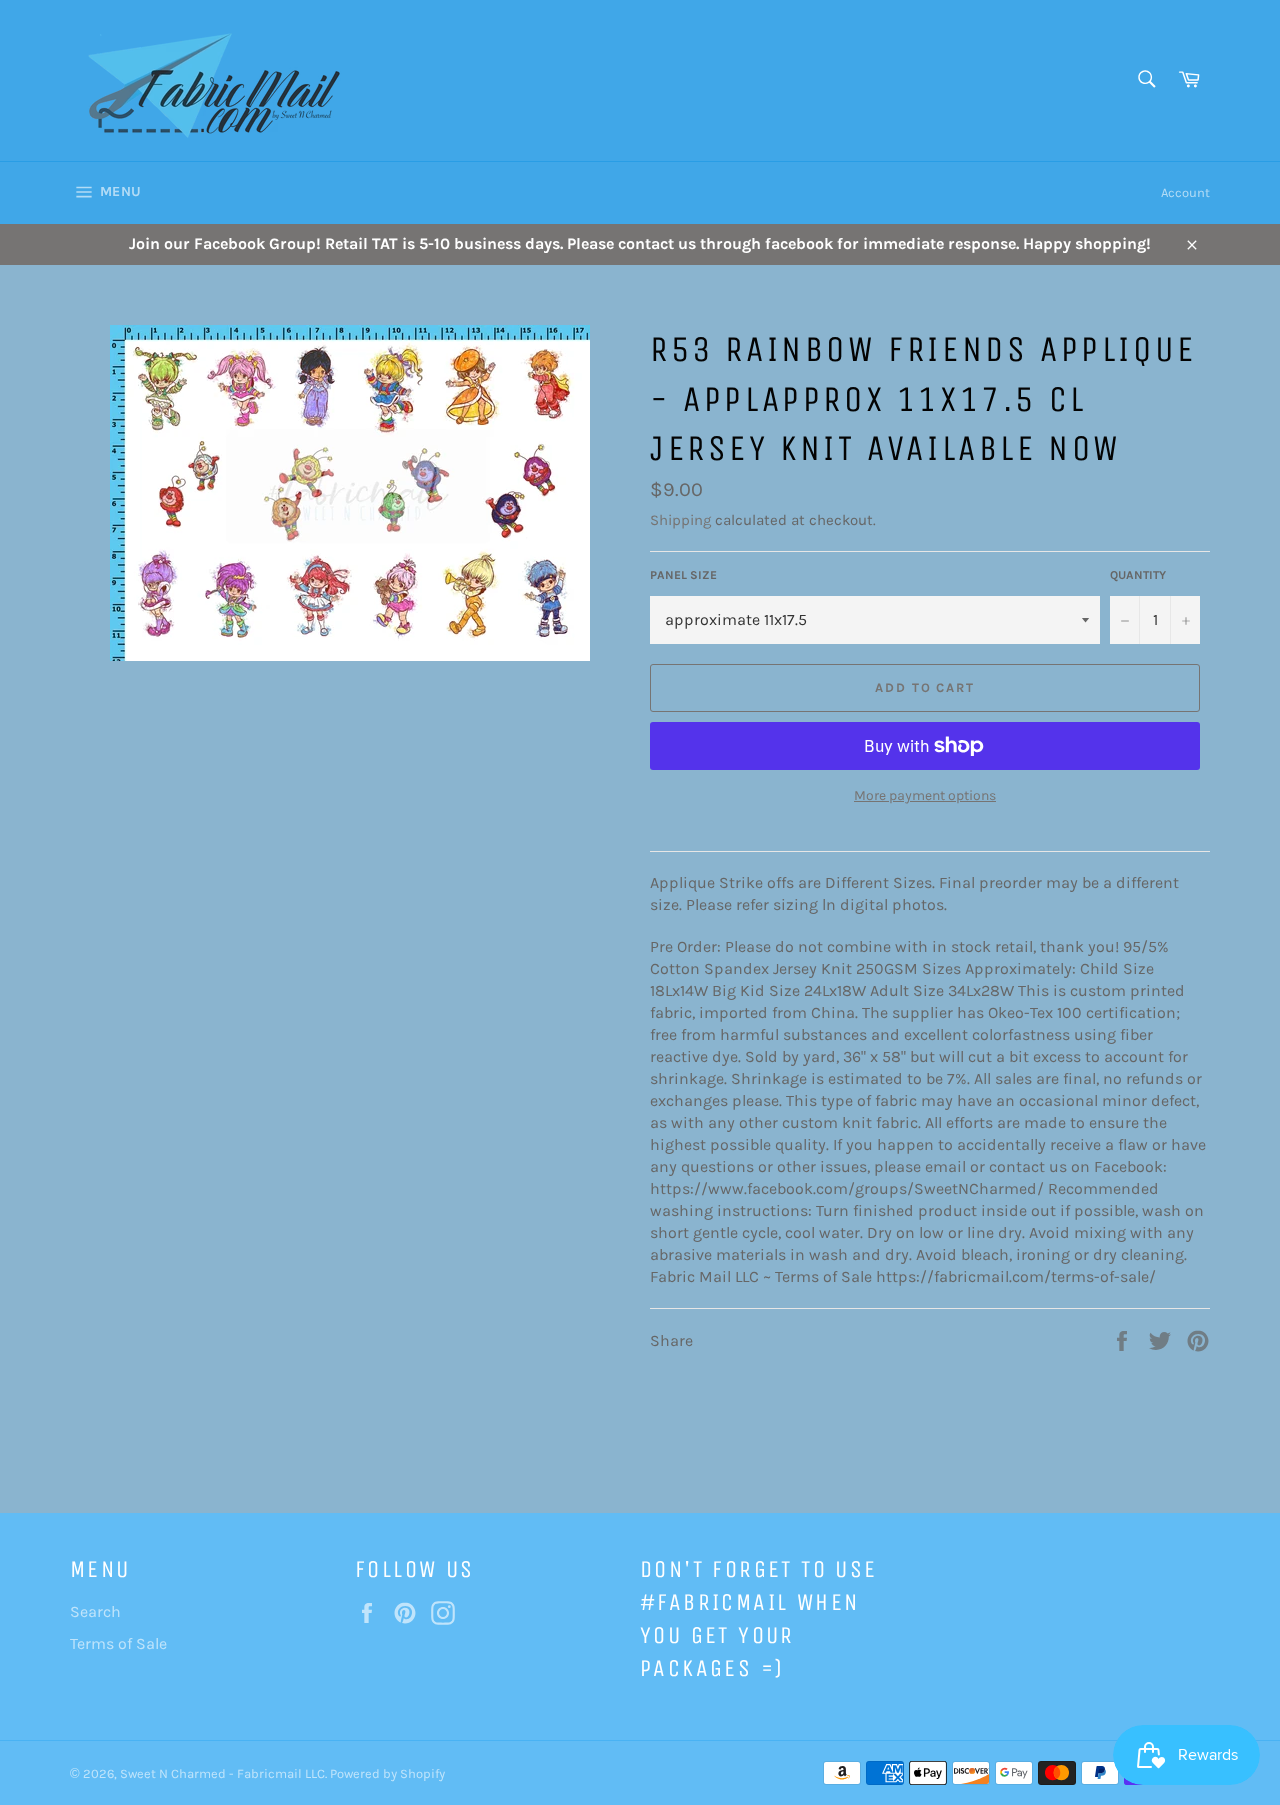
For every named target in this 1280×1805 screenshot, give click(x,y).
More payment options (925, 795)
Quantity (1138, 575)
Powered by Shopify (387, 1773)
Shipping (680, 520)
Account (1185, 192)
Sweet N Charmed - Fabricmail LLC (222, 1773)
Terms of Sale (118, 1643)
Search (95, 1611)
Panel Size (683, 575)
